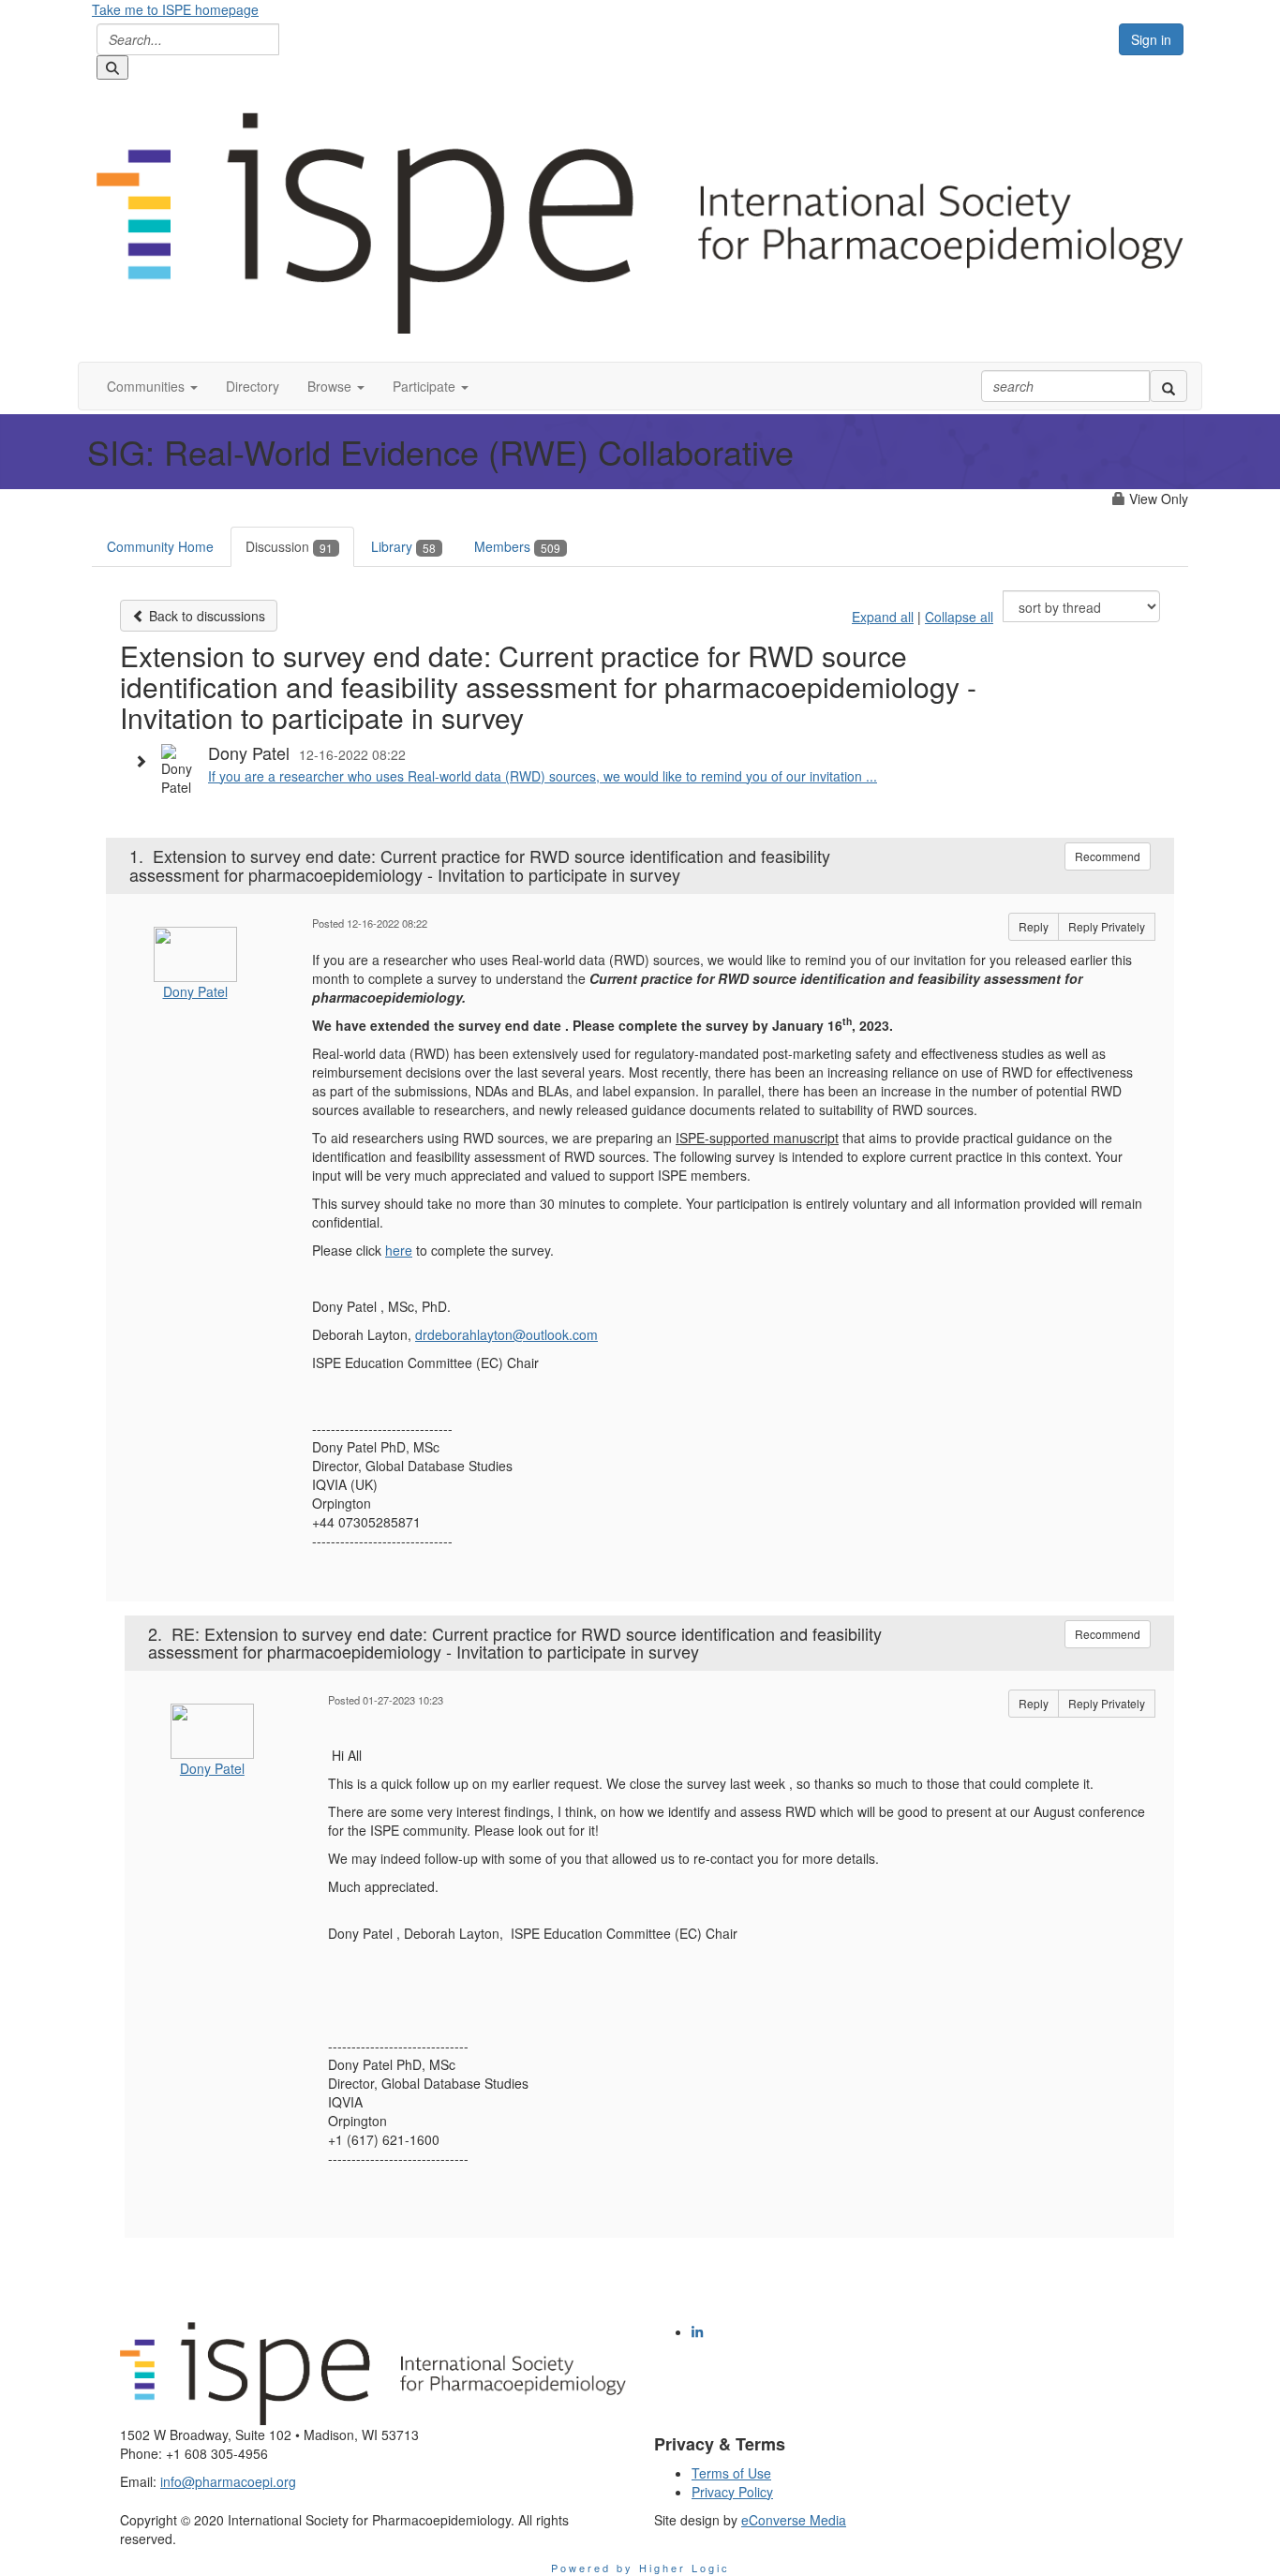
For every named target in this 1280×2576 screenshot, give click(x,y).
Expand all (883, 617)
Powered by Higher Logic (640, 2568)
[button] (152, 386)
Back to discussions (205, 616)
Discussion (289, 546)
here (399, 1250)
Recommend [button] (1108, 856)
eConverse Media (794, 2520)
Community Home (160, 546)
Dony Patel (195, 991)
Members (517, 546)
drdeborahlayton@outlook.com (506, 1334)
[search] (1168, 386)
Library (403, 546)
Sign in (1151, 39)
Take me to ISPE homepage (175, 9)
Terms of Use (731, 2473)
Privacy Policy (732, 2492)
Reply (1034, 926)
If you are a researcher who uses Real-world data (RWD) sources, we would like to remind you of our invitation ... (543, 776)
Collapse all (959, 617)
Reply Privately (1107, 926)
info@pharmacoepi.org (228, 2481)
